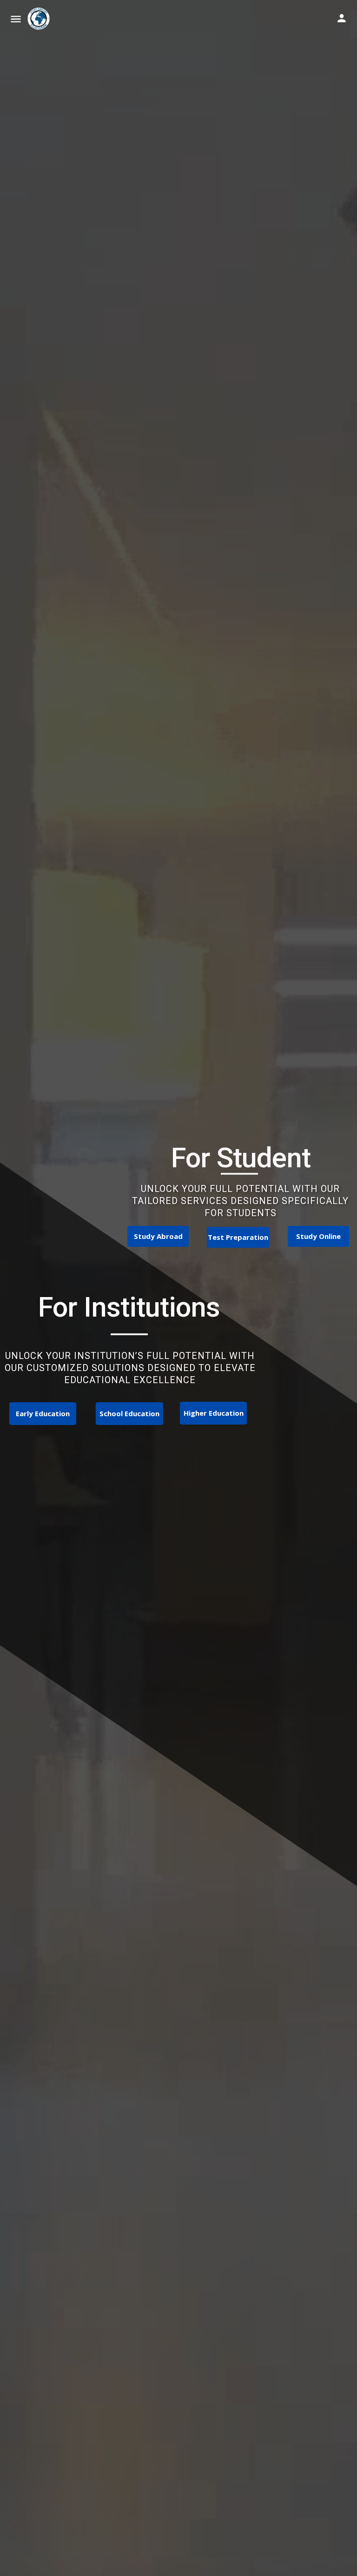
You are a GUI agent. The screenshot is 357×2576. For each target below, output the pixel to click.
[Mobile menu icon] (16, 19)
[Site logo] (40, 19)
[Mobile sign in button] (342, 18)
